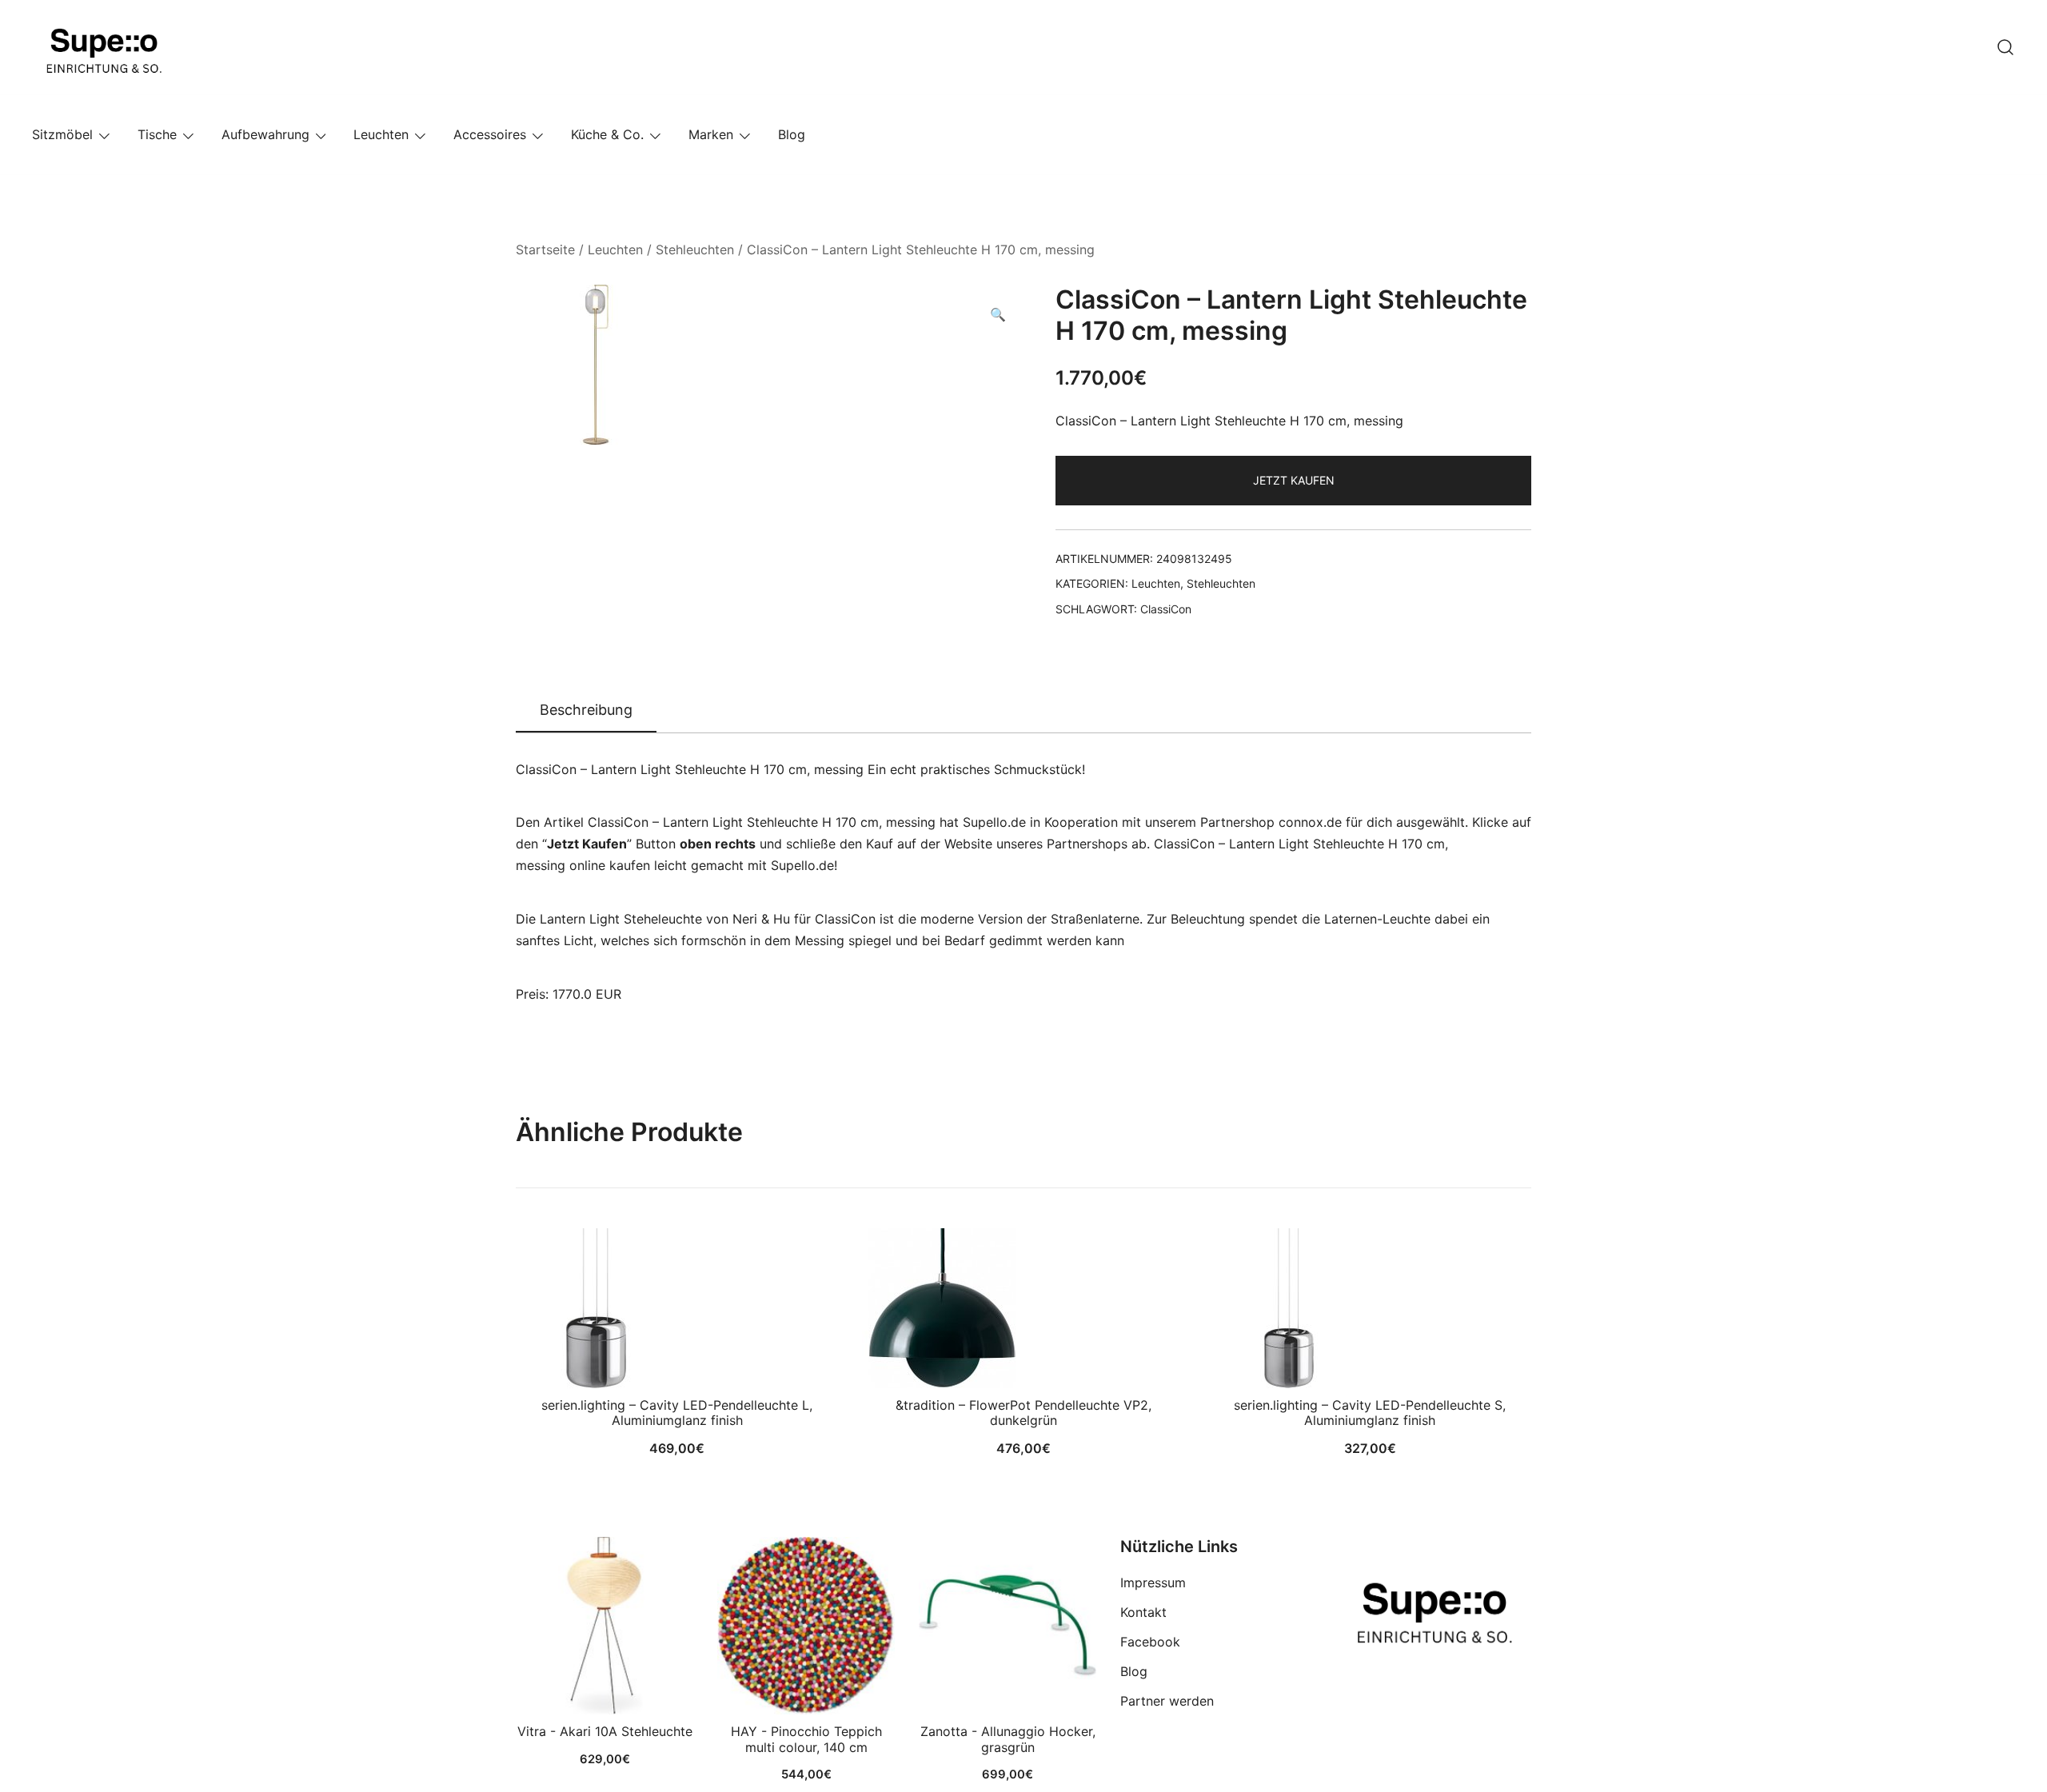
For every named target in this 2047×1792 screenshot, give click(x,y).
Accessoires (490, 134)
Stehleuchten (695, 249)
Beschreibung (586, 710)
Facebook (1150, 1642)
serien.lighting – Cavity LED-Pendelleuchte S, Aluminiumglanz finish (1370, 1413)
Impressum (1153, 1582)
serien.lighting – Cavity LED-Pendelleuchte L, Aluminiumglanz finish (677, 1413)
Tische (157, 134)
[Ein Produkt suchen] (2005, 47)
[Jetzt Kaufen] (605, 1626)
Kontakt (1143, 1612)
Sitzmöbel (62, 134)
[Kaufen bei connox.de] (1008, 1626)
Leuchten (381, 134)
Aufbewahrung (265, 134)
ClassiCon (1166, 609)
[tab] (586, 711)
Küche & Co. (607, 134)
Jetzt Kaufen (1294, 480)
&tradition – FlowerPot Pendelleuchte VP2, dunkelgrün (1023, 1413)
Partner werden (1167, 1701)
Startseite (545, 249)
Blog (792, 134)
